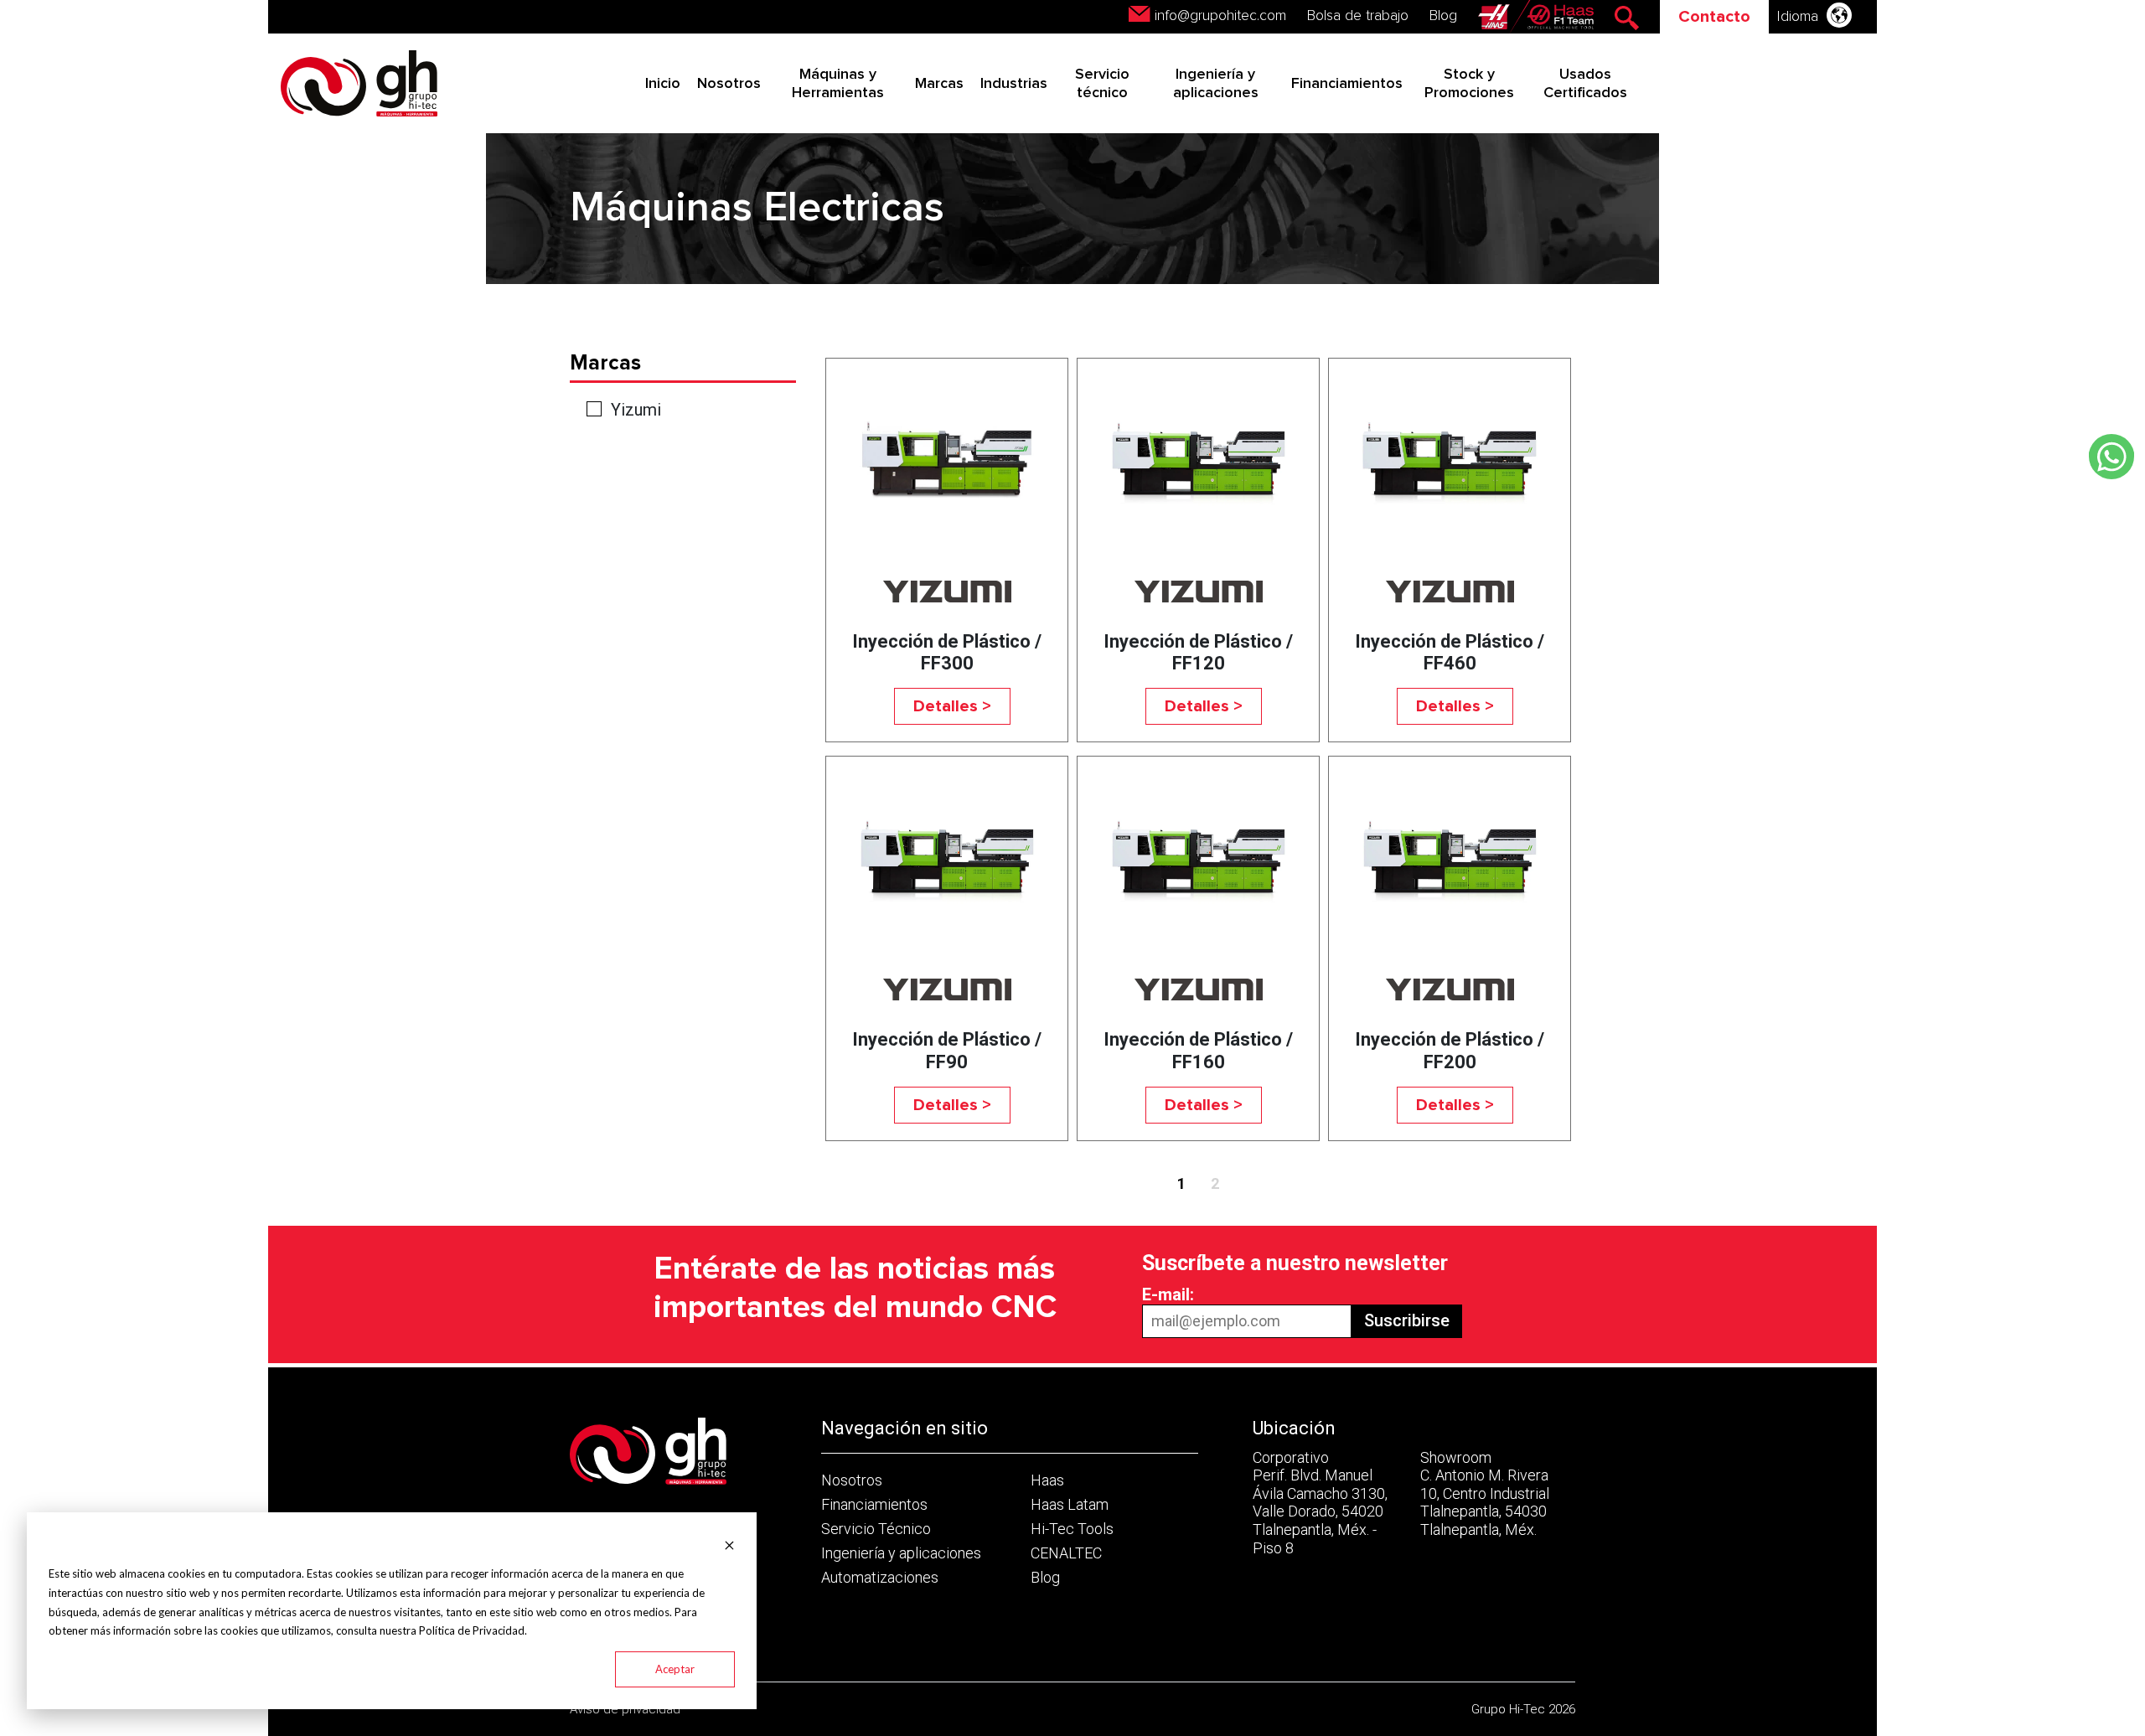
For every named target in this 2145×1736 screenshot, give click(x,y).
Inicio (663, 84)
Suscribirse (1407, 1320)
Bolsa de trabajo (1358, 16)
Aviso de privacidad (625, 1709)
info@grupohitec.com (1220, 16)
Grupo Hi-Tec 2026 (1523, 1709)
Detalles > (952, 706)
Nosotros (729, 84)
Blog (1443, 16)
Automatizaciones (880, 1577)
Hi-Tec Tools (1072, 1529)
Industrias (1014, 84)
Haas (1047, 1480)
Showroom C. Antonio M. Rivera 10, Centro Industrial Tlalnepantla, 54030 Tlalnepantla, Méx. (1485, 1493)
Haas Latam (1070, 1504)
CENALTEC (1066, 1553)
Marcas (939, 84)
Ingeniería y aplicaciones (901, 1553)
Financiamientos (1347, 84)
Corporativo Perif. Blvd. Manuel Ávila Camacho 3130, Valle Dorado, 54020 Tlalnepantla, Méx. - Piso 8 (1320, 1503)
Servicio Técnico (876, 1529)
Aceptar (675, 1669)
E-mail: (1168, 1294)
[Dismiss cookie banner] (729, 1544)
